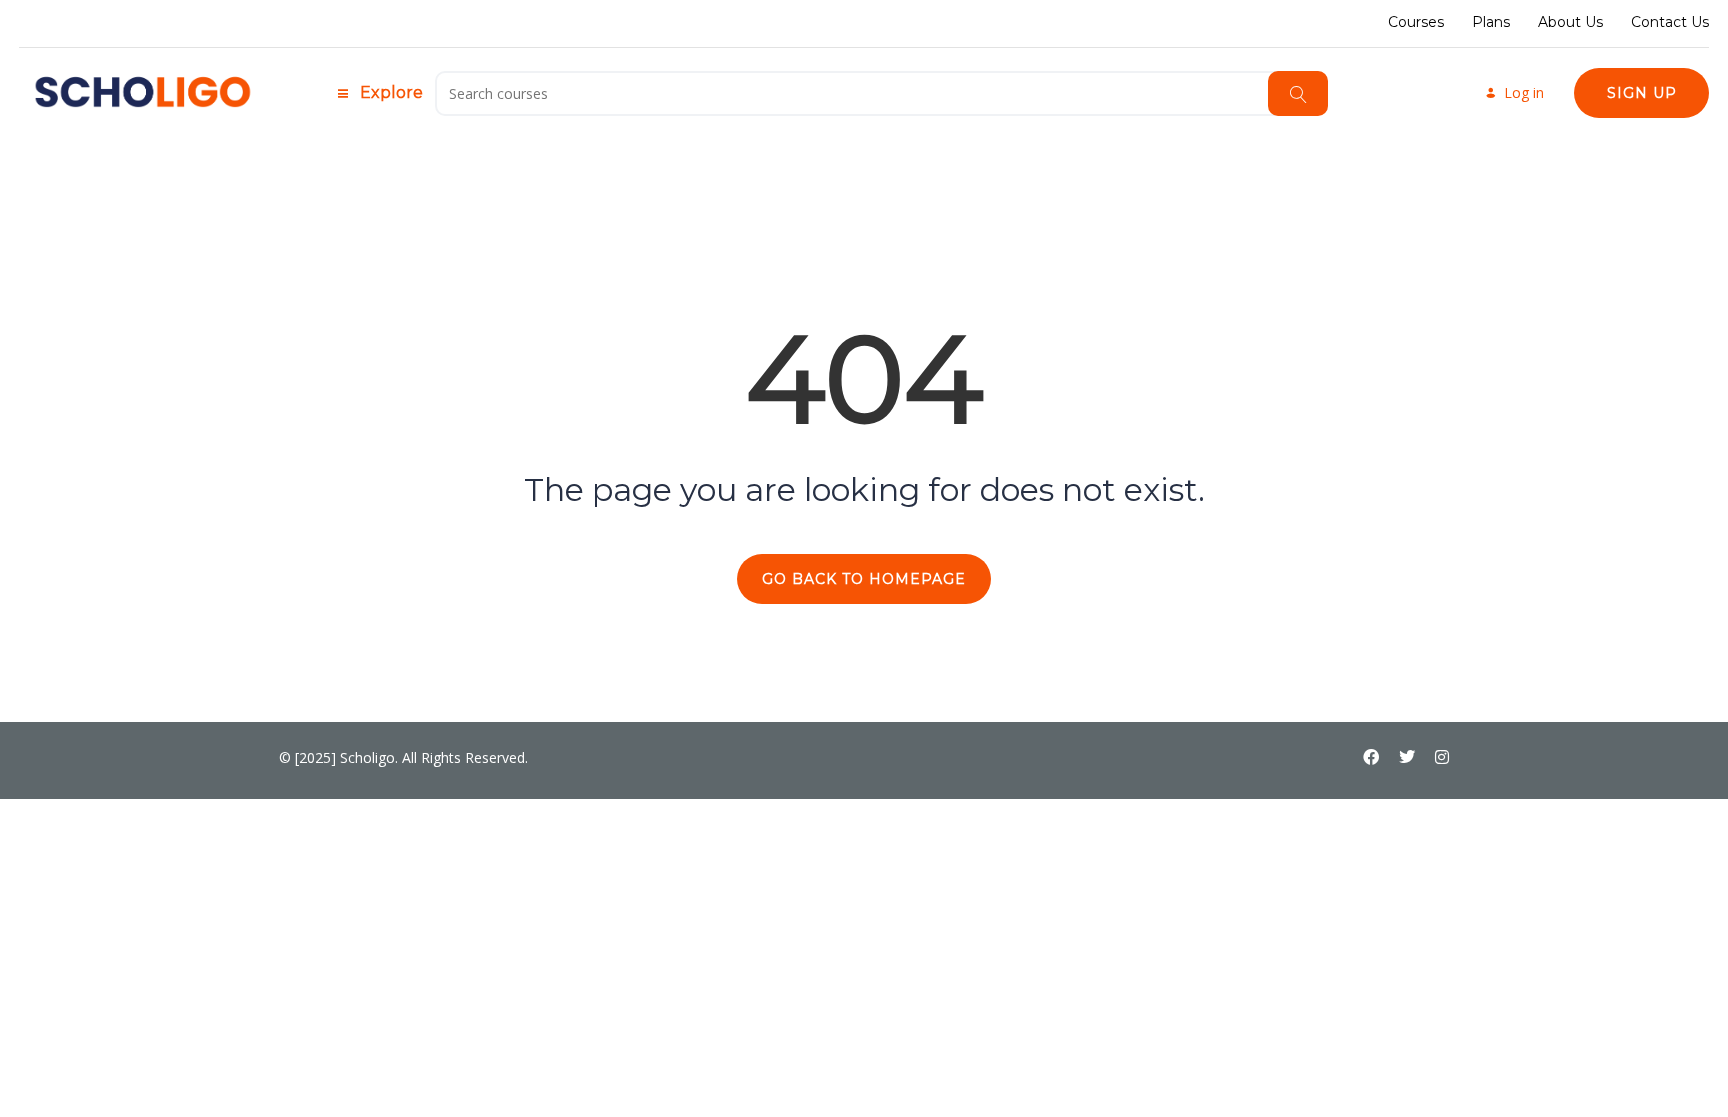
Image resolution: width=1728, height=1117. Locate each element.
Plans (1491, 22)
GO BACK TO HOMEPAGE (864, 579)
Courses (1416, 22)
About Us (1570, 22)
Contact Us (1670, 22)
